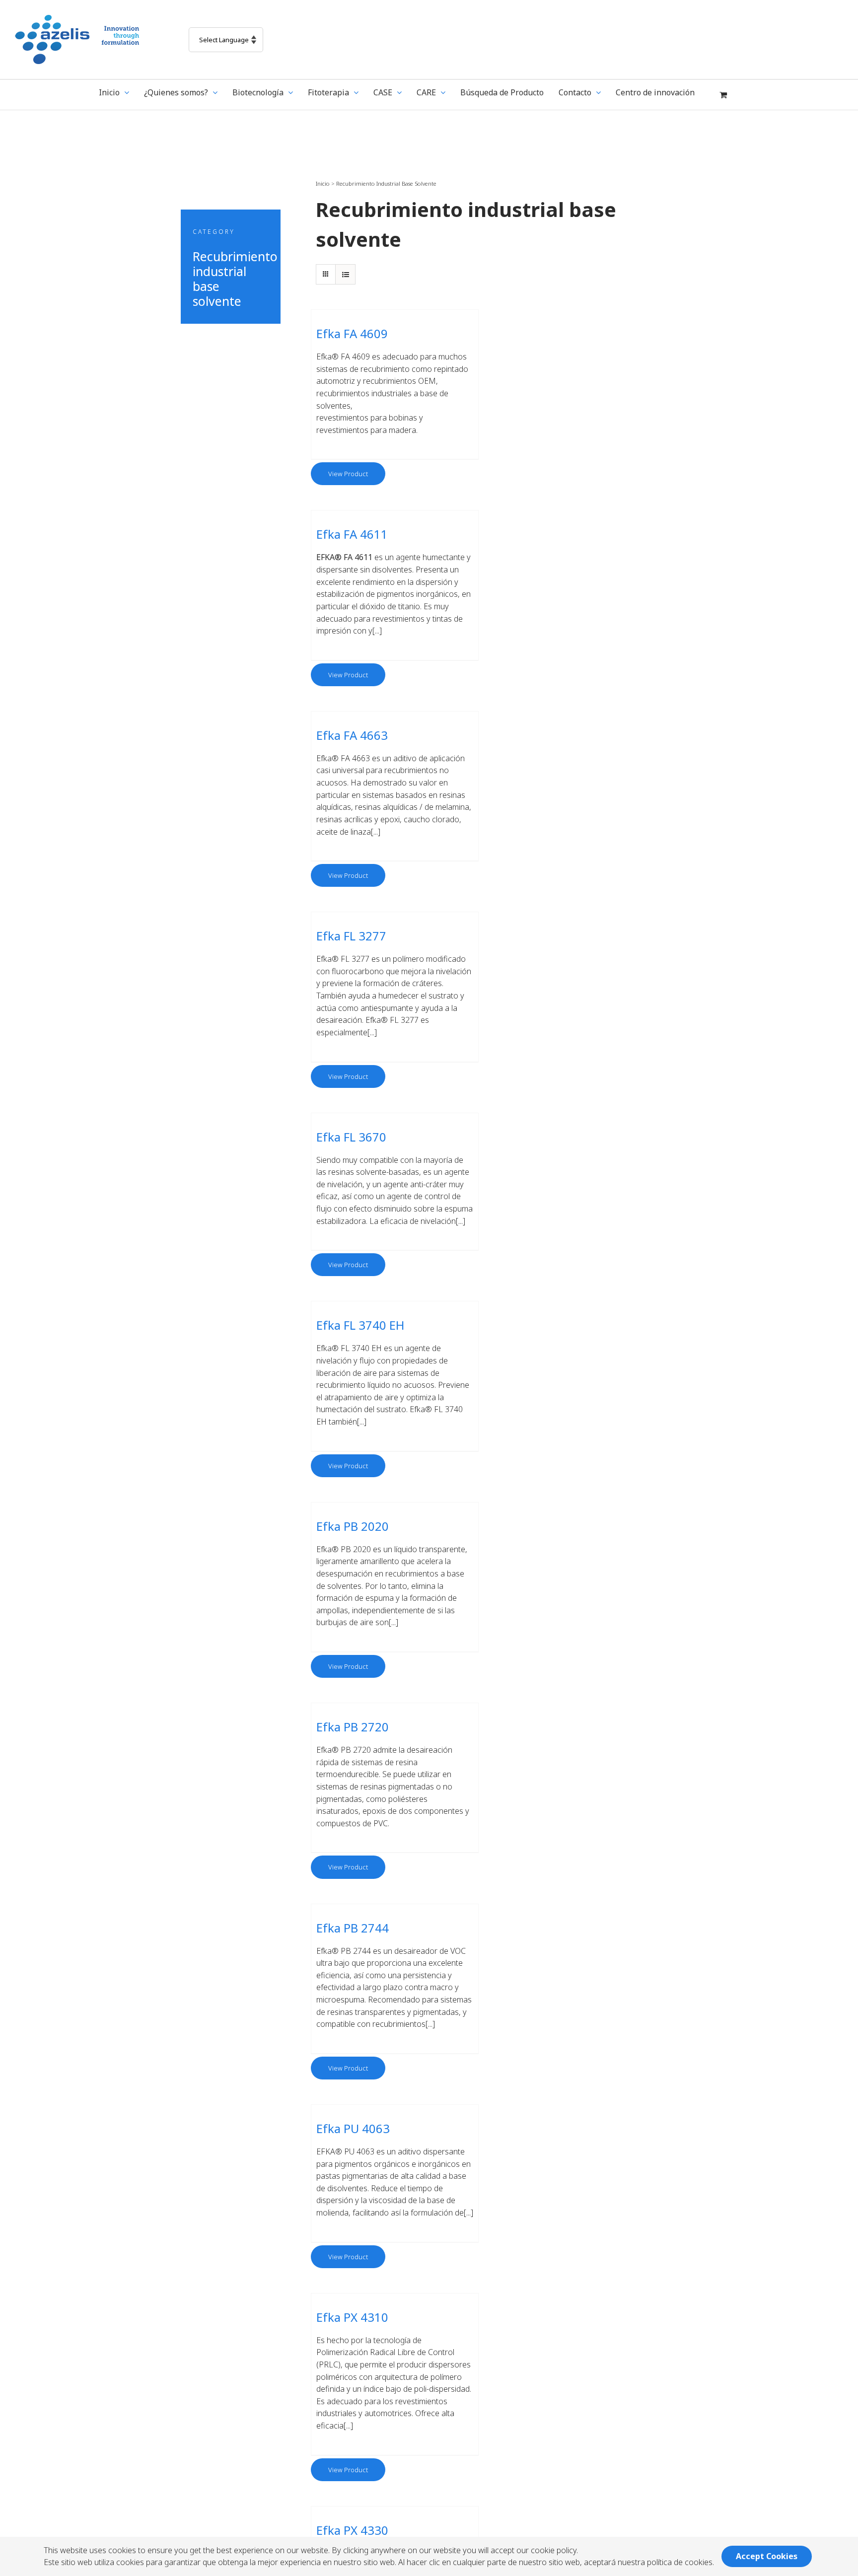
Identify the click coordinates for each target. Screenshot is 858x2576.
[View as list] (345, 274)
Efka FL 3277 (351, 936)
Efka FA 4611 (352, 534)
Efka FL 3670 (351, 1137)
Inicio (323, 183)
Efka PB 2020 (353, 1526)
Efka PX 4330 (352, 2530)
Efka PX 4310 (352, 2317)
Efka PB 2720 (353, 1727)
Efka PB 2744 (353, 1928)
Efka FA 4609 (352, 333)
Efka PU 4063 (353, 2128)
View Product (348, 474)
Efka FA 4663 (352, 735)
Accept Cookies (767, 2556)
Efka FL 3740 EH (360, 1325)
